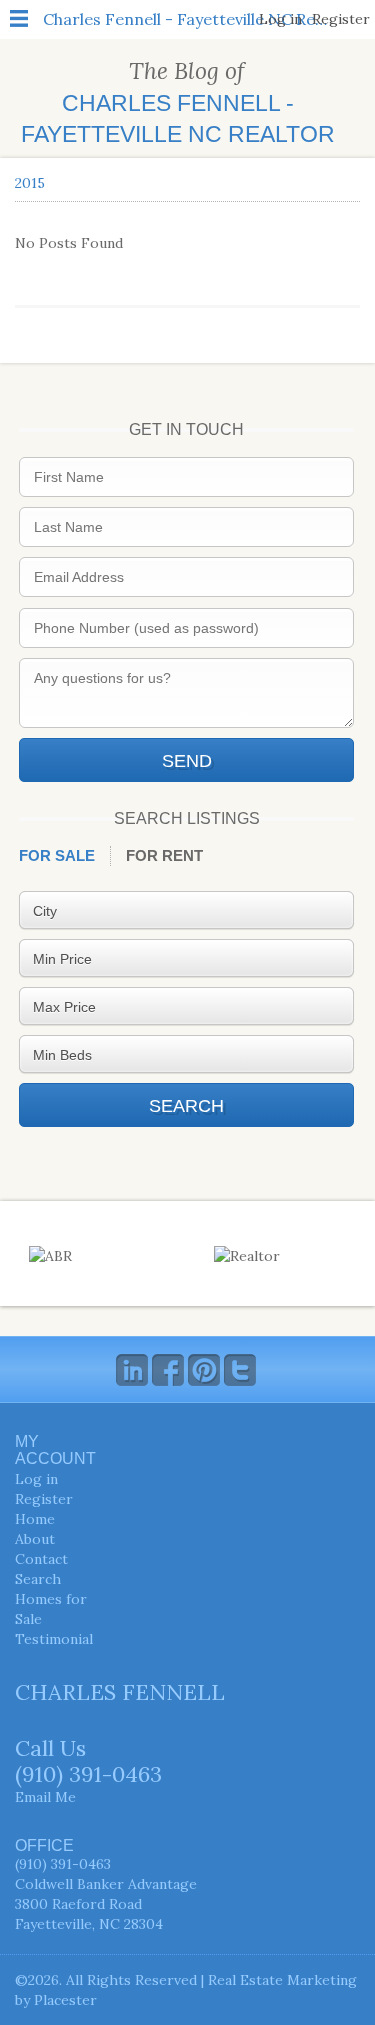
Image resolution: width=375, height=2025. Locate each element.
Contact (41, 1559)
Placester (65, 2000)
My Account (55, 1450)
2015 (30, 183)
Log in (280, 19)
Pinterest (204, 1370)
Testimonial (54, 1639)
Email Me (45, 1797)
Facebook (168, 1370)
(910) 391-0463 (88, 1774)
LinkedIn (132, 1370)
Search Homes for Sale (51, 1599)
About (35, 1539)
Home (35, 1519)
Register (341, 19)
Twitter (240, 1370)
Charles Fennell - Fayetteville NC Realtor (189, 19)
